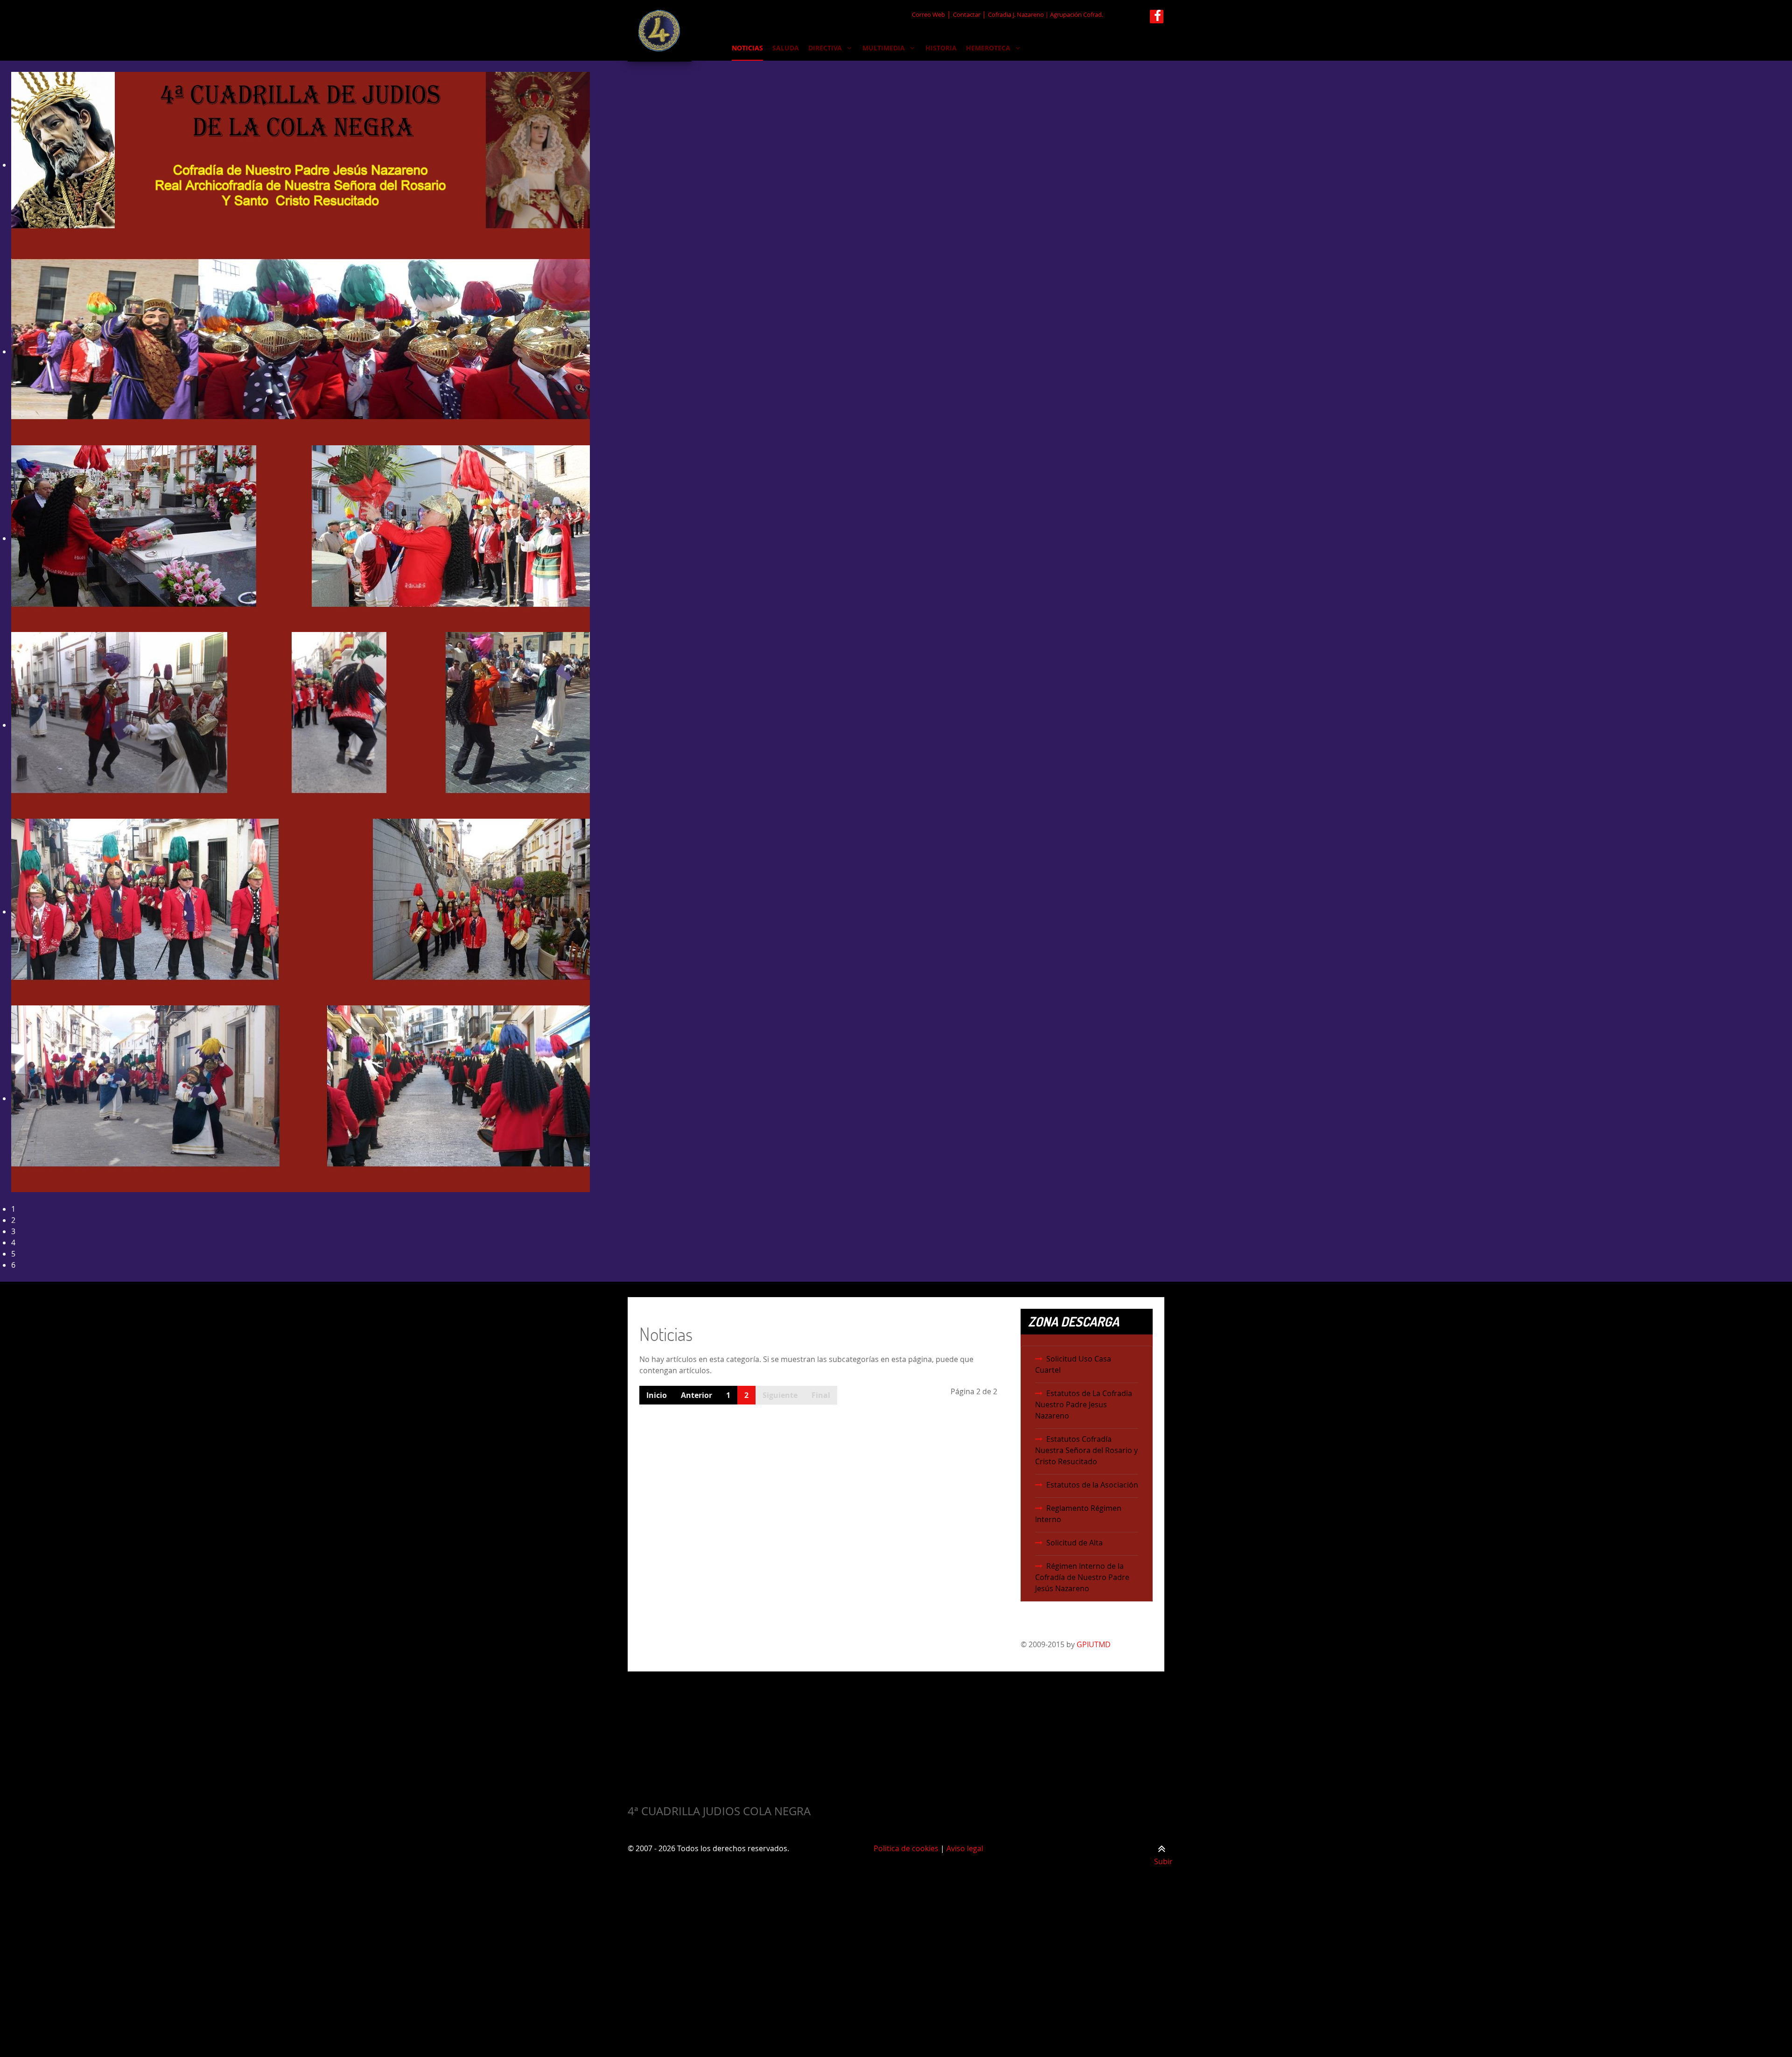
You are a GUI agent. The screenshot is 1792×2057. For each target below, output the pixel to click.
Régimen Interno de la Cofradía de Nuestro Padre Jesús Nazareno (1082, 1577)
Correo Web (928, 15)
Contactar (967, 15)
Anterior (696, 1395)
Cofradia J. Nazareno (1016, 15)
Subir (1163, 1861)
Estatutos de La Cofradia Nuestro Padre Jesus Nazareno (1084, 1404)
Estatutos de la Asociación (1092, 1485)
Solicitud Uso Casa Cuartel (1073, 1364)
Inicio (657, 1395)
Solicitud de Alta (1074, 1543)
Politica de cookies (906, 1848)
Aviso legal (965, 1848)
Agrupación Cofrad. (1077, 15)
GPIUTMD (1094, 1644)
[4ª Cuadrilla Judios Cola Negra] (660, 31)
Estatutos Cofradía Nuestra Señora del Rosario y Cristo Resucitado (1086, 1450)
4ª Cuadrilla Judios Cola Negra (719, 1811)
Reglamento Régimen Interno (1078, 1514)
